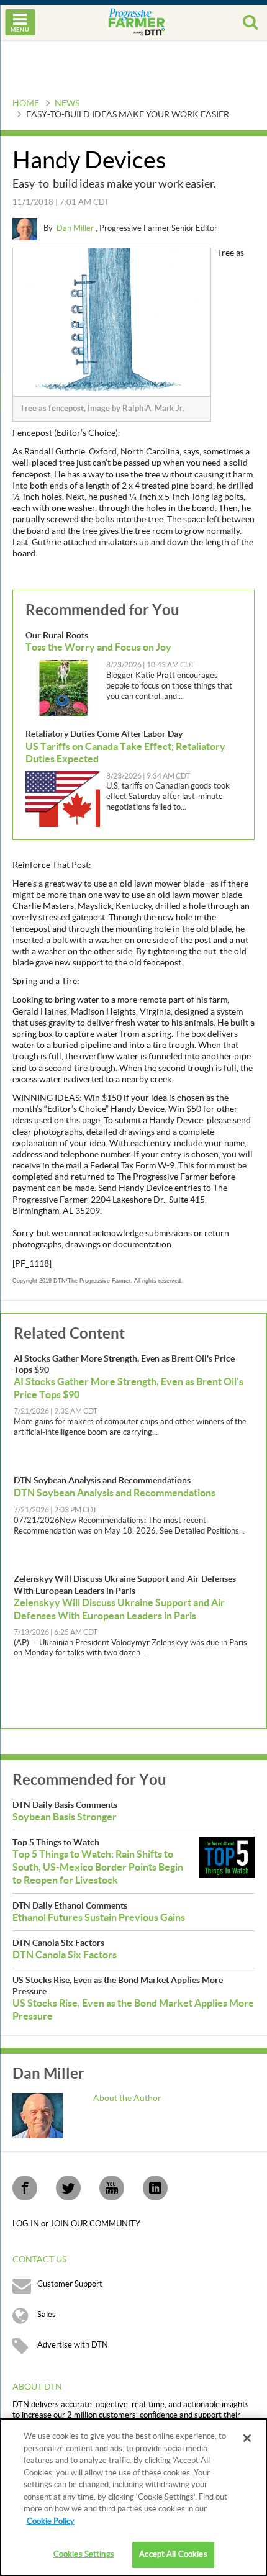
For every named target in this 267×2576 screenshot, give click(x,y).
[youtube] (112, 2188)
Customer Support (70, 2284)
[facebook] (25, 2188)
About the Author (127, 2099)
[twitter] (68, 2188)
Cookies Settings (84, 2554)
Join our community (95, 2224)
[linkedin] (155, 2188)
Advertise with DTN (73, 2345)
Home (26, 104)
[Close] (247, 2438)
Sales (47, 2315)
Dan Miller (76, 228)
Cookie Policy (51, 2521)
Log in (27, 2224)
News (67, 104)
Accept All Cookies (173, 2554)
